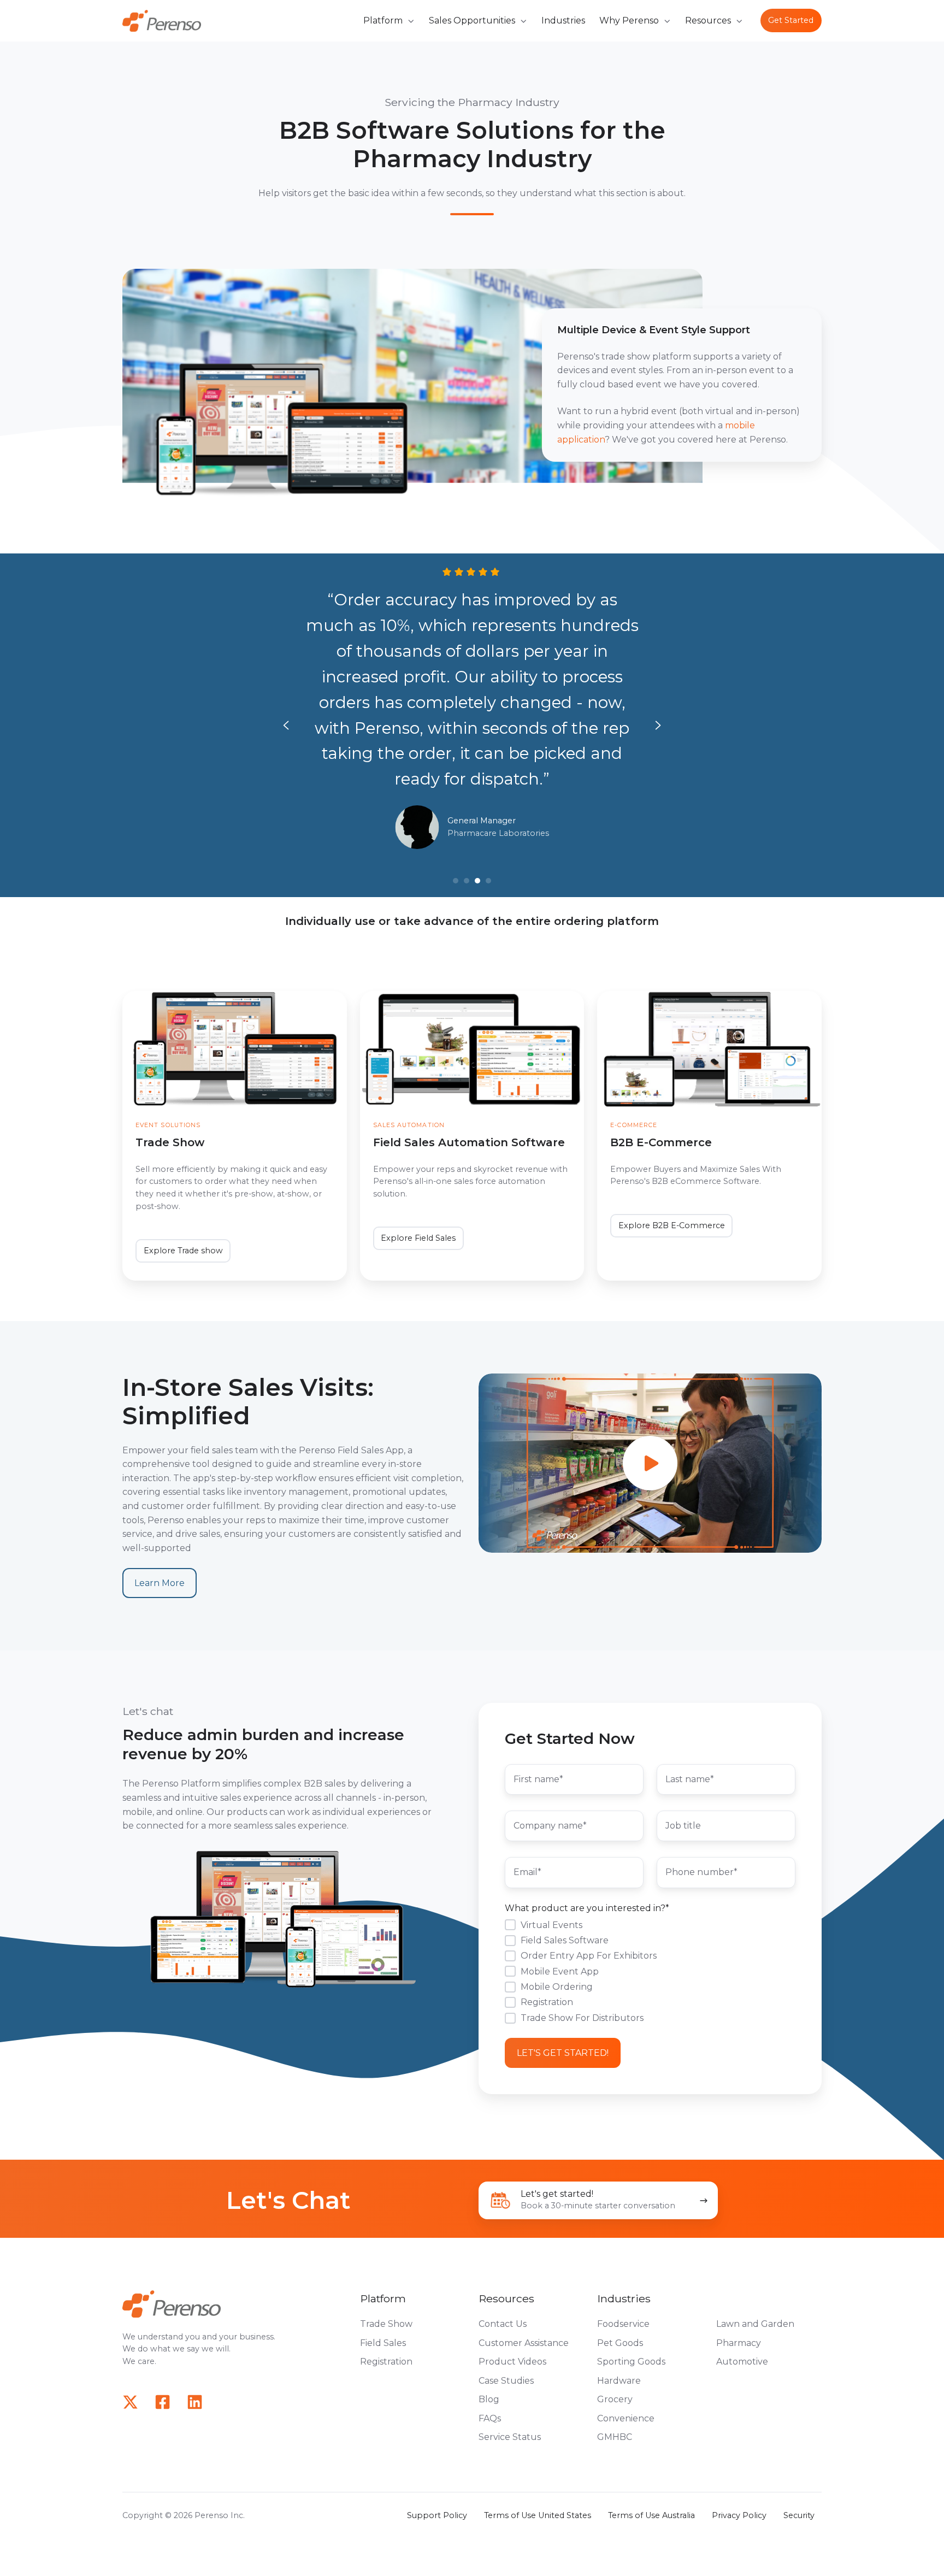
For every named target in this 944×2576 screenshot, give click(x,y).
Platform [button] (383, 20)
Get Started (791, 20)
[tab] (456, 881)
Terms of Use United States (538, 2515)
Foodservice (623, 2324)
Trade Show (386, 2324)
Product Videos (512, 2362)
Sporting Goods (631, 2362)
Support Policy (437, 2515)
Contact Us (503, 2324)
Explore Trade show (183, 1251)
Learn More (160, 1583)
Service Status (510, 2437)
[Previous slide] (286, 725)
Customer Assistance (524, 2343)
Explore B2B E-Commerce (672, 1225)
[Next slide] (658, 725)
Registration (386, 2362)
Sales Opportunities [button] (472, 20)
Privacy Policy (739, 2515)
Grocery (615, 2399)
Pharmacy (739, 2343)
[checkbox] (650, 1971)
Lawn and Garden (755, 2324)
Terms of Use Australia (651, 2515)
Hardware (619, 2381)
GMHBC (615, 2437)
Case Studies (506, 2381)
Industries (563, 20)
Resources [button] (708, 20)
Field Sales (383, 2343)
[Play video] (650, 1463)
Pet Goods (620, 2343)
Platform (383, 2298)
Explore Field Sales (418, 1238)
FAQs (490, 2418)
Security (799, 2515)
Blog (489, 2399)
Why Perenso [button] (629, 20)
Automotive (742, 2362)
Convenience (626, 2418)
